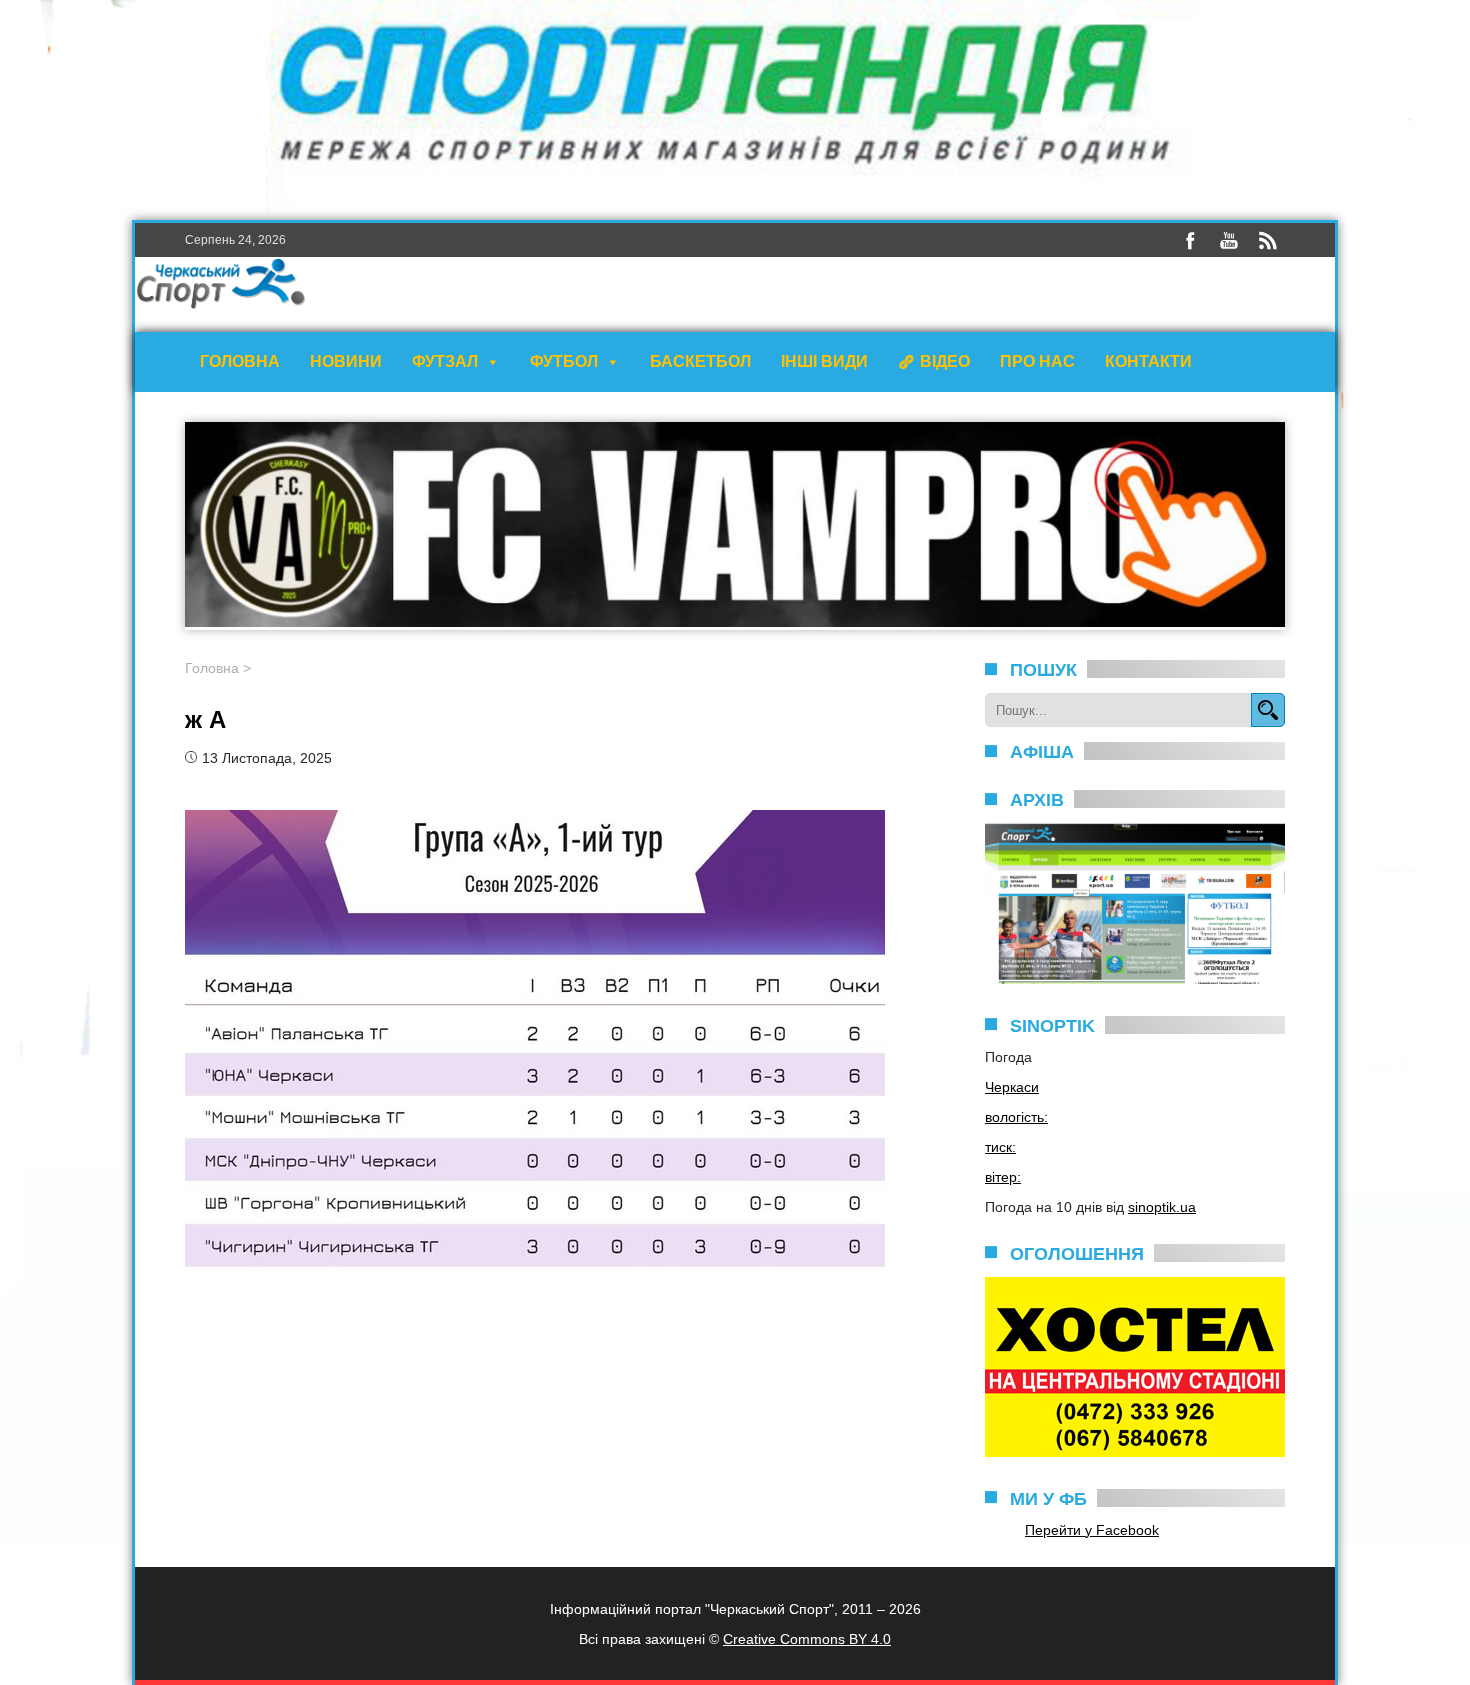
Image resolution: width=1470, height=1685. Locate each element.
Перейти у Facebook (1092, 1530)
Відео (945, 361)
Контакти (1148, 361)
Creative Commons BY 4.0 (807, 1639)
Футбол (564, 361)
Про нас (1037, 361)
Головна (240, 361)
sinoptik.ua (1162, 1207)
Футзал (445, 361)
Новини (346, 361)
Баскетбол (700, 361)
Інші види (824, 361)
